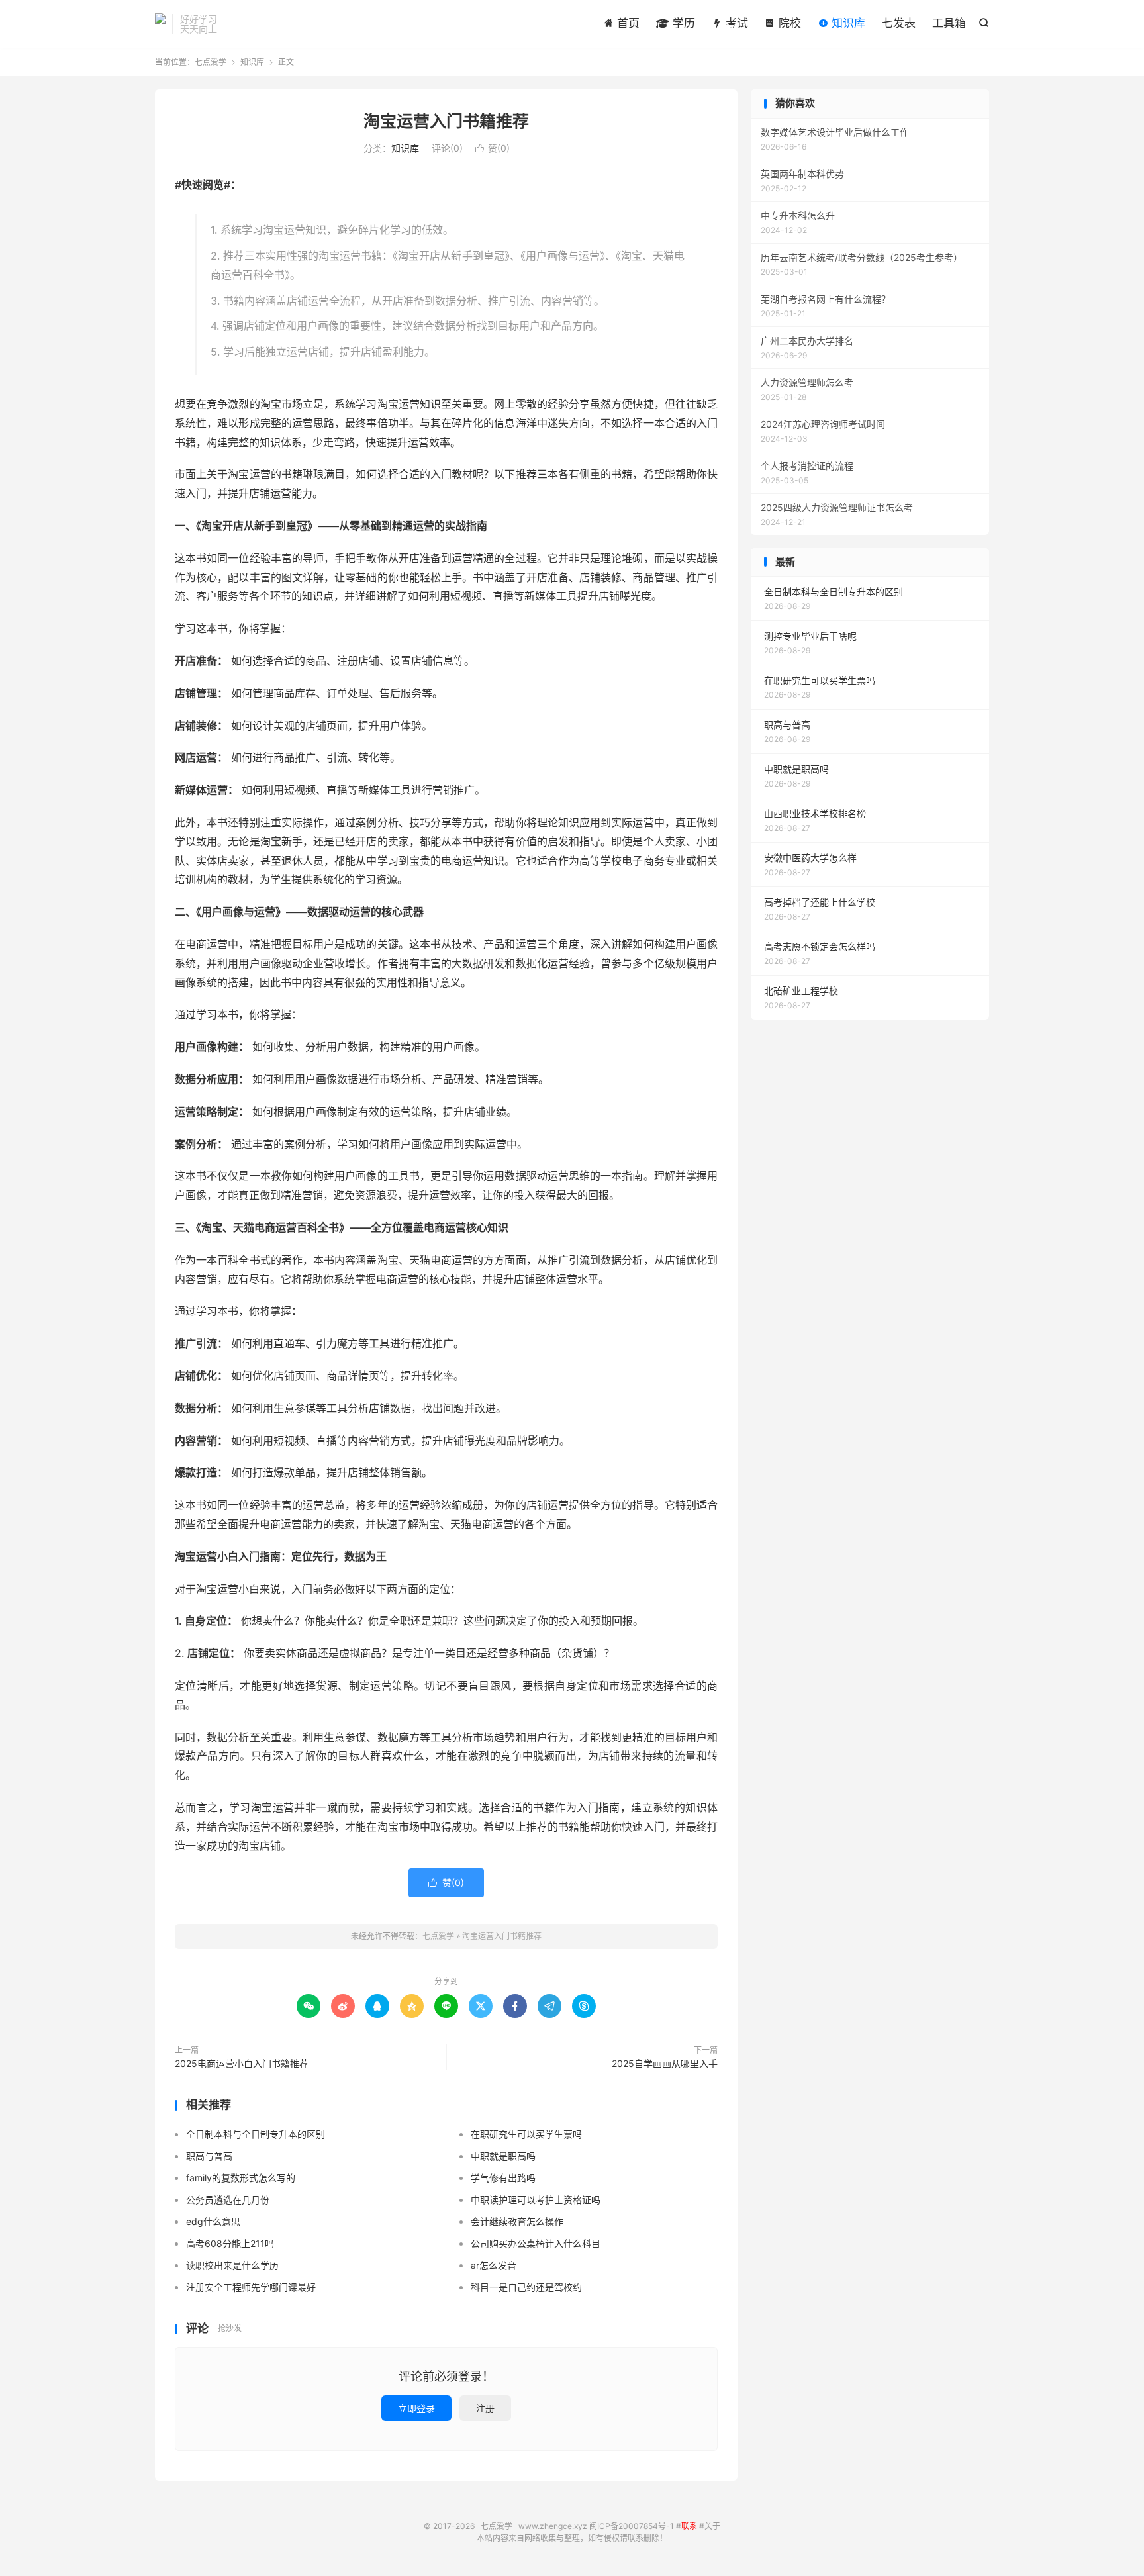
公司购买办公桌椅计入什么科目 (536, 2243)
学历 (682, 23)
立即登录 (416, 2408)
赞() (493, 148)
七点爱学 (160, 24)
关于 (712, 2526)
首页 (627, 23)
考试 (735, 23)
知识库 (847, 23)
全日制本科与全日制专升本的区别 (256, 2134)
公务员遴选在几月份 (228, 2200)
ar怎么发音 (494, 2265)
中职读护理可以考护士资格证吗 (536, 2200)
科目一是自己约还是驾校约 (526, 2287)
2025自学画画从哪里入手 (665, 2063)
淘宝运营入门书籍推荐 (446, 121)
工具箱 (949, 23)
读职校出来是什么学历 (232, 2265)
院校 (788, 23)
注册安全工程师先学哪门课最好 (251, 2287)
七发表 (899, 23)
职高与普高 (209, 2156)
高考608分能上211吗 (230, 2243)
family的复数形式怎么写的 (241, 2178)
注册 (485, 2408)
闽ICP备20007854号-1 (632, 2526)
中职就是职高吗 (503, 2156)
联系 (689, 2526)
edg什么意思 (213, 2221)
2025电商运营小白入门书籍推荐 (242, 2063)
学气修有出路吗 (503, 2178)
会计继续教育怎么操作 (517, 2221)
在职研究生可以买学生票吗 (526, 2134)
